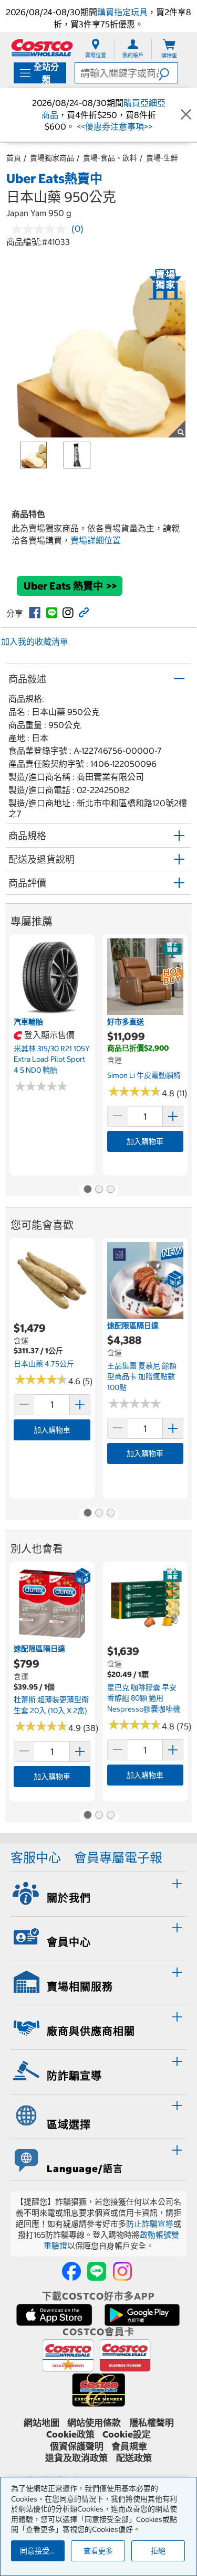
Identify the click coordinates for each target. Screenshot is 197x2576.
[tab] (98, 1893)
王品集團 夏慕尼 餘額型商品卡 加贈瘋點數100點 (142, 1377)
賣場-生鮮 (162, 158)
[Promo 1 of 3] (87, 1190)
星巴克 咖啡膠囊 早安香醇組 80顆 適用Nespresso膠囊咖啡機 (144, 1698)
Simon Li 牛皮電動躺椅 (144, 1075)
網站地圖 (42, 2423)
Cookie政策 (70, 2434)
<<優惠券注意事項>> (113, 126)
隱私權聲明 (152, 2423)
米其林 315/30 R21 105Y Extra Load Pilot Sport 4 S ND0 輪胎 (52, 1059)
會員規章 (129, 2446)
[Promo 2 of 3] (99, 1190)
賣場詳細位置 (96, 540)
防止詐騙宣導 (150, 2224)
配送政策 (134, 2458)
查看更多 (98, 2551)
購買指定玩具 (122, 12)
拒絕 (158, 2551)
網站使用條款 (94, 2423)
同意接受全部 (42, 2551)
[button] (168, 73)
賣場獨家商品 (52, 158)
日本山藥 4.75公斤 (44, 1364)
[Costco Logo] (42, 47)
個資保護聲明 (77, 2446)
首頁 (14, 158)
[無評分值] (42, 229)
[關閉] (186, 115)
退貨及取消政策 (76, 2458)
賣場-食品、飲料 (110, 158)
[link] (35, 613)
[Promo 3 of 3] (110, 1190)
